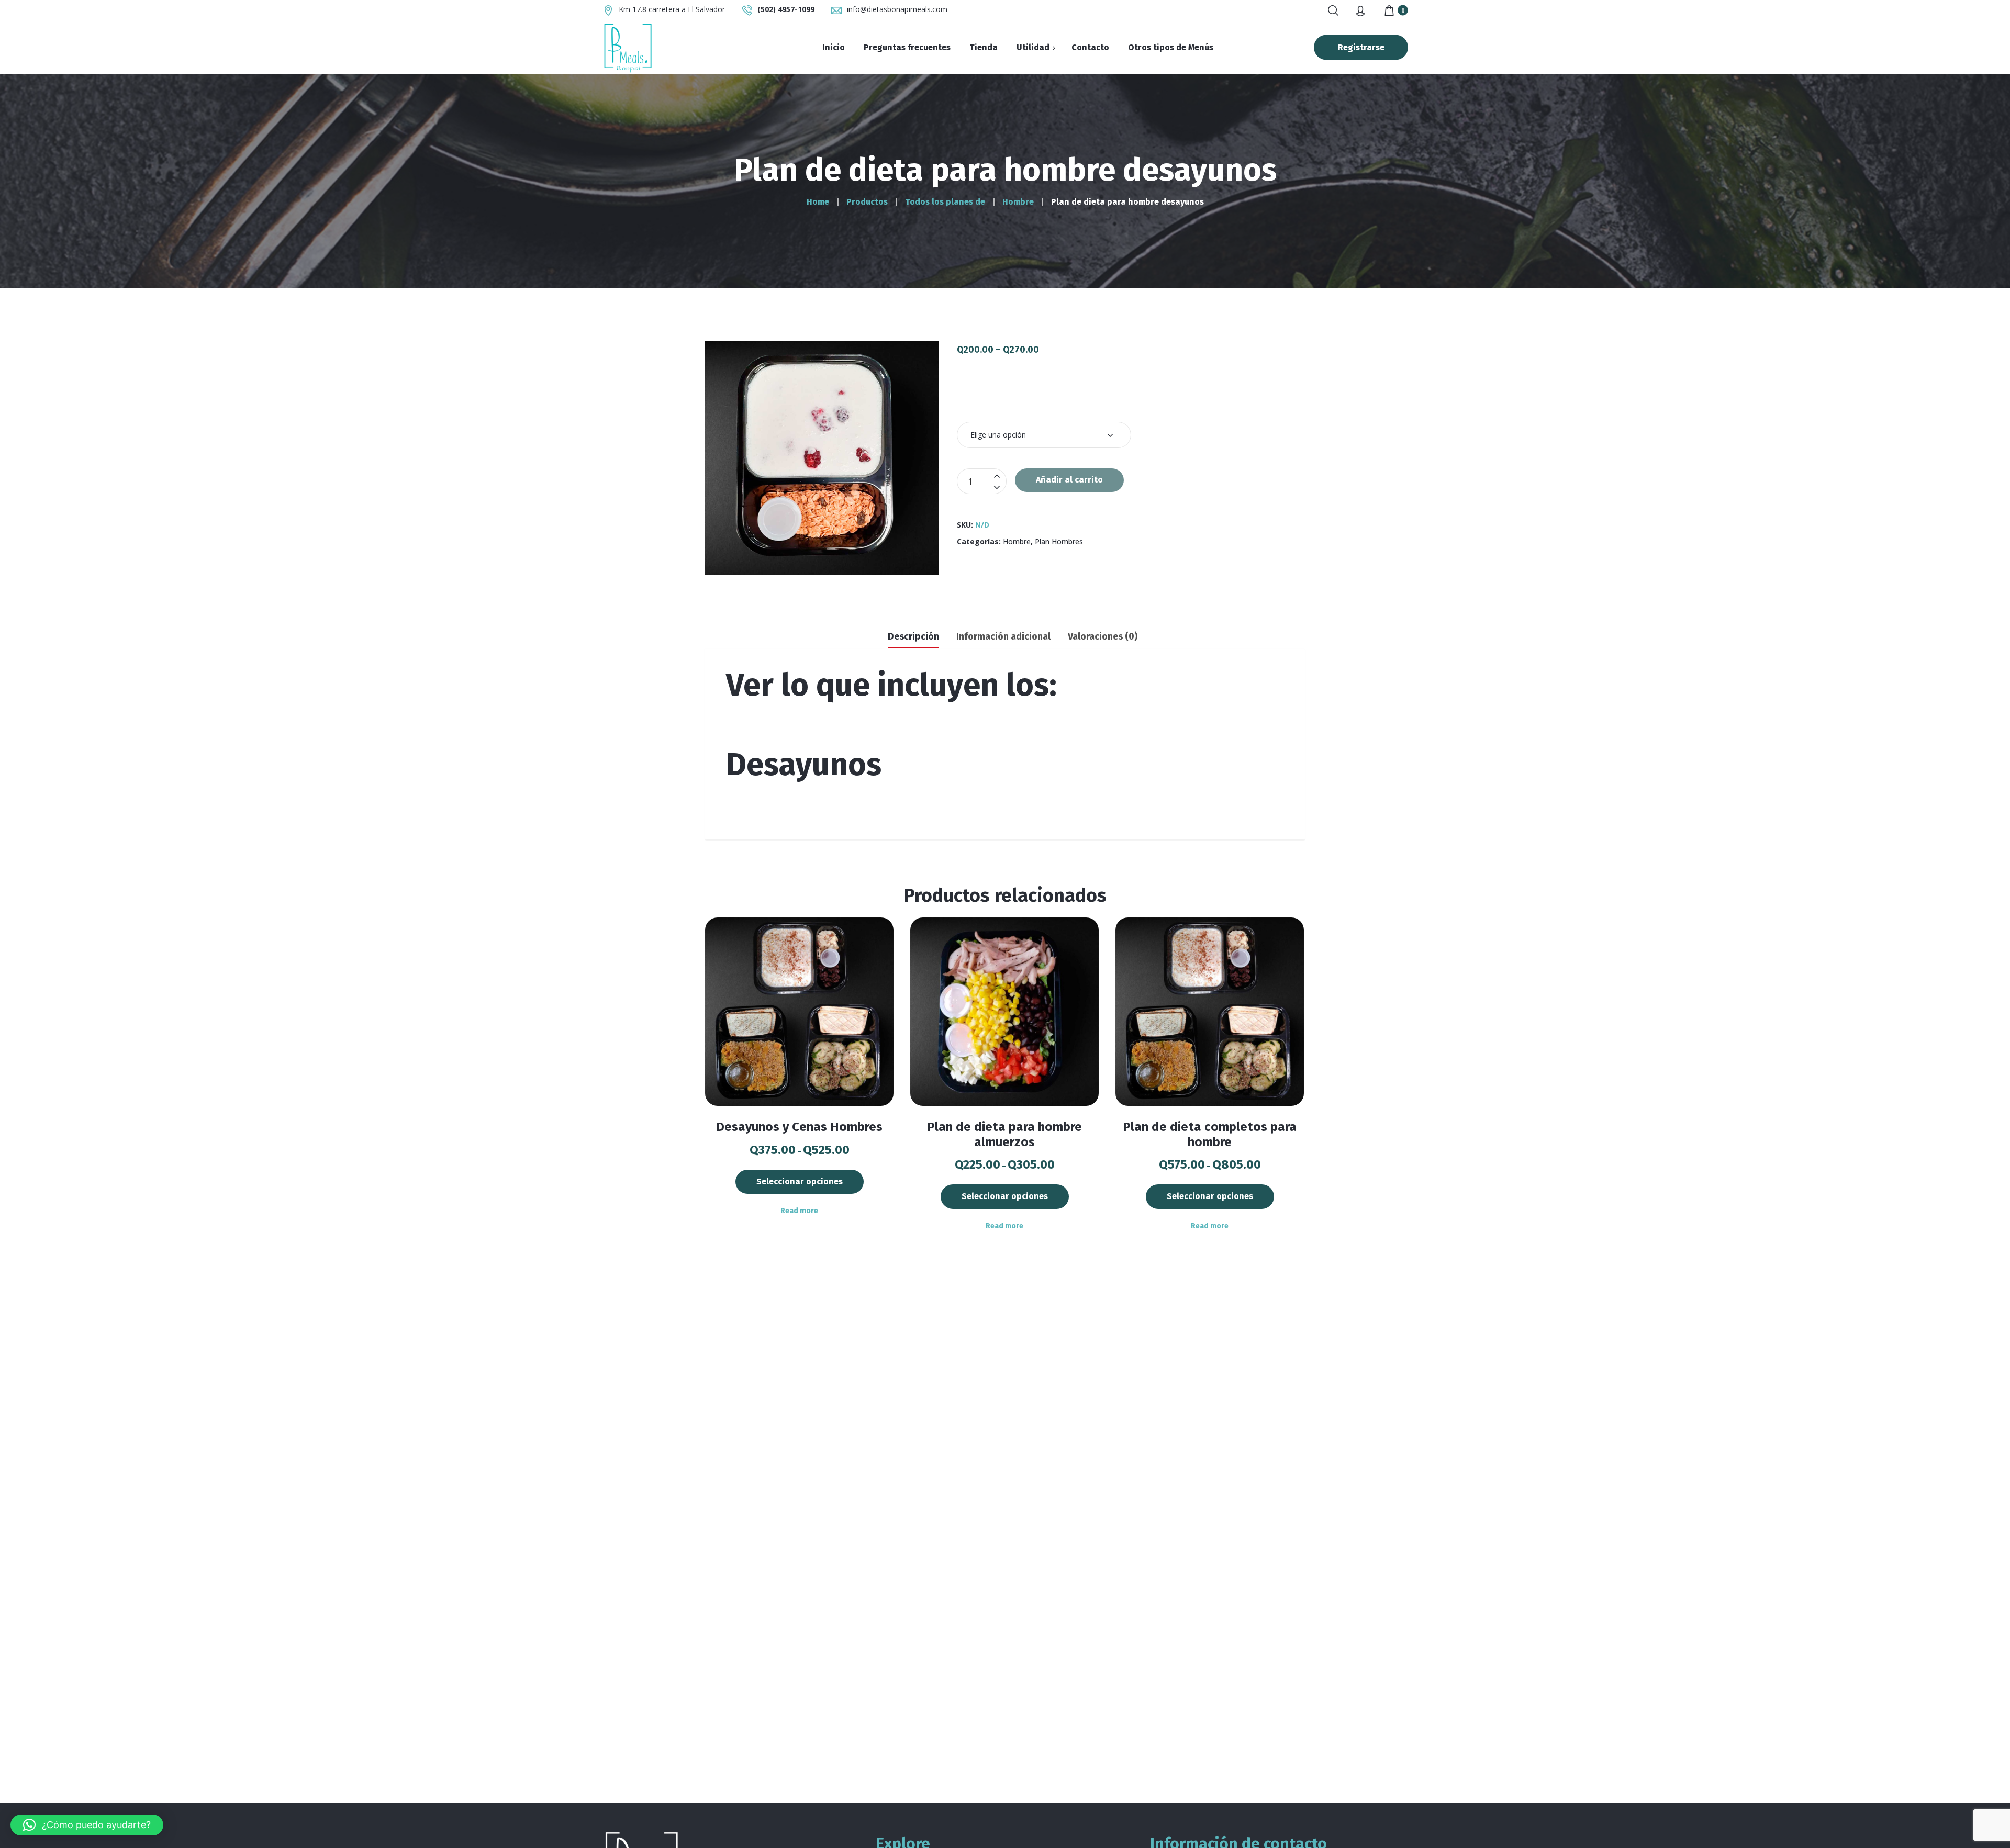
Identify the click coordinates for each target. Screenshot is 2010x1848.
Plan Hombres (1059, 541)
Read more (799, 1211)
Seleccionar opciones (800, 1181)
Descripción (913, 636)
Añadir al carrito (1069, 480)
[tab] (913, 635)
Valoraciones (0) (1103, 636)
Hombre (1017, 541)
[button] (87, 1825)
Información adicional (1003, 636)
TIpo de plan (988, 403)
